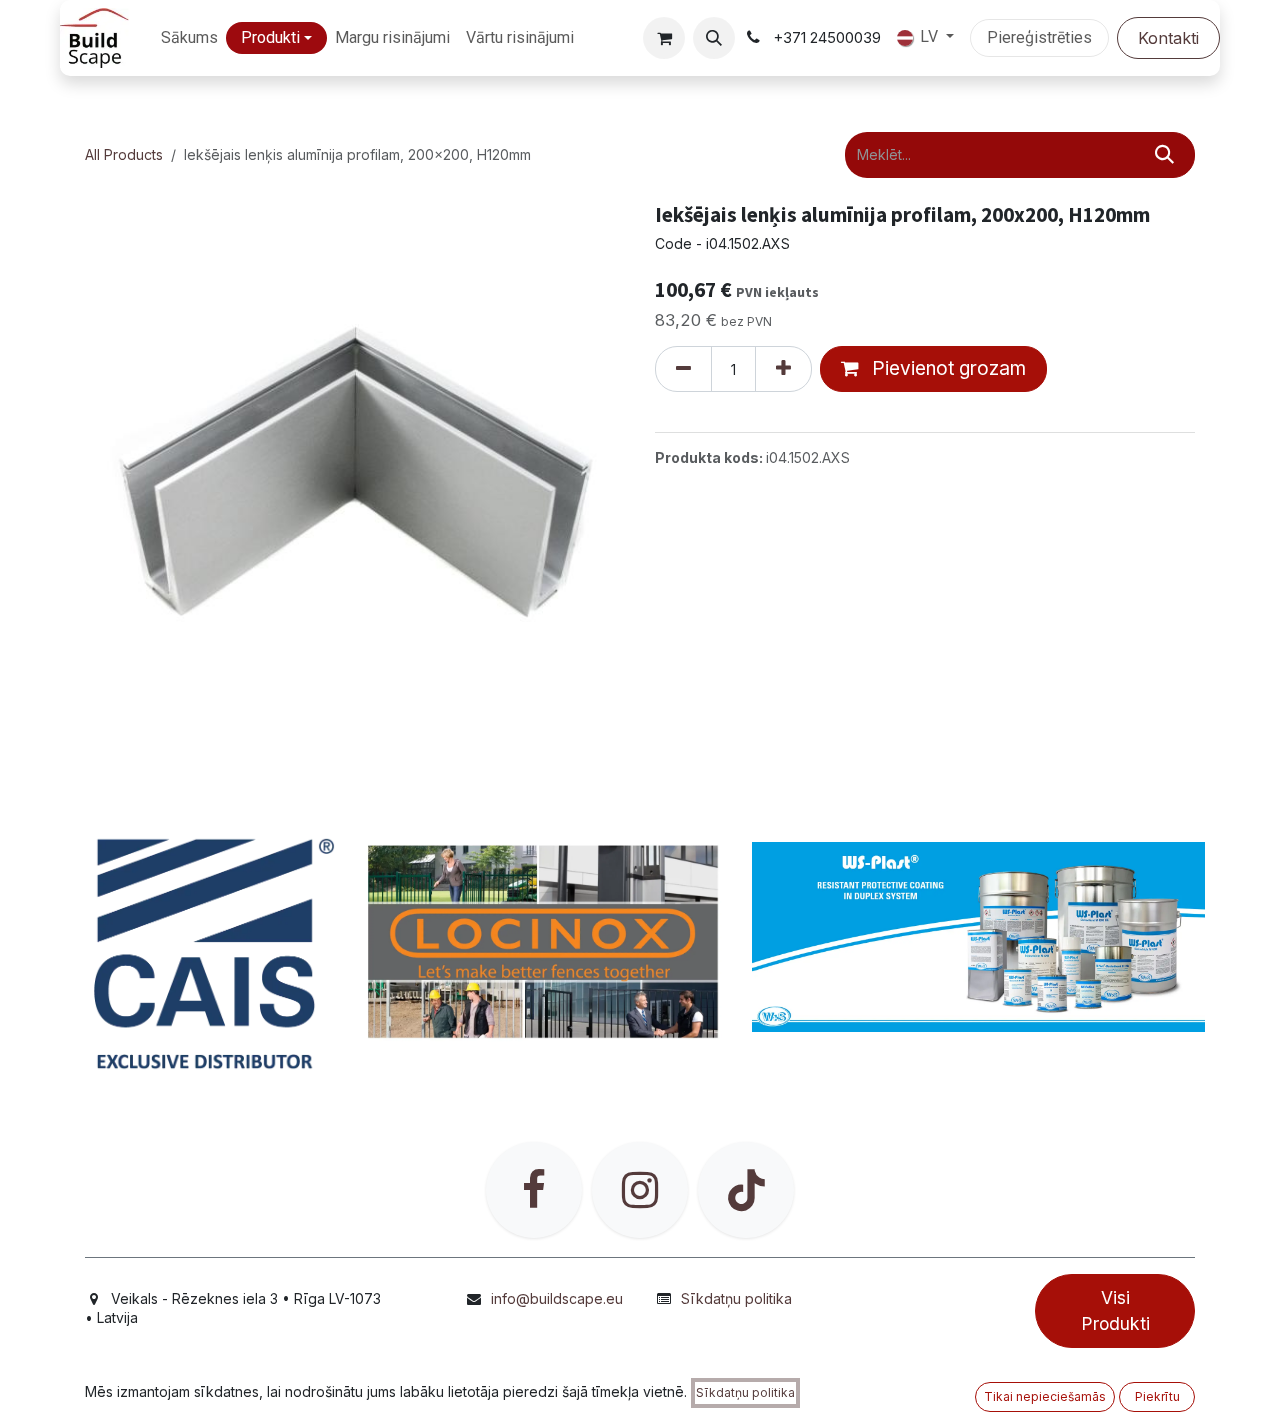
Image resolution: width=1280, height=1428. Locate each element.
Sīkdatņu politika (736, 1298)
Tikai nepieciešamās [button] (1045, 1396)
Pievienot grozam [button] (946, 368)
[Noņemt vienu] (683, 369)
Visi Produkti (1115, 1310)
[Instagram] (640, 1190)
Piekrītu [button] (1157, 1396)
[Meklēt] (1164, 155)
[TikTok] (746, 1190)
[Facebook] (534, 1190)
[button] (714, 38)
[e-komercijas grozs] (664, 38)
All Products (124, 154)
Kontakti (1168, 38)
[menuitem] (189, 38)
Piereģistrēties (1039, 37)
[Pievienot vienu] (783, 369)
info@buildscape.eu (557, 1298)
